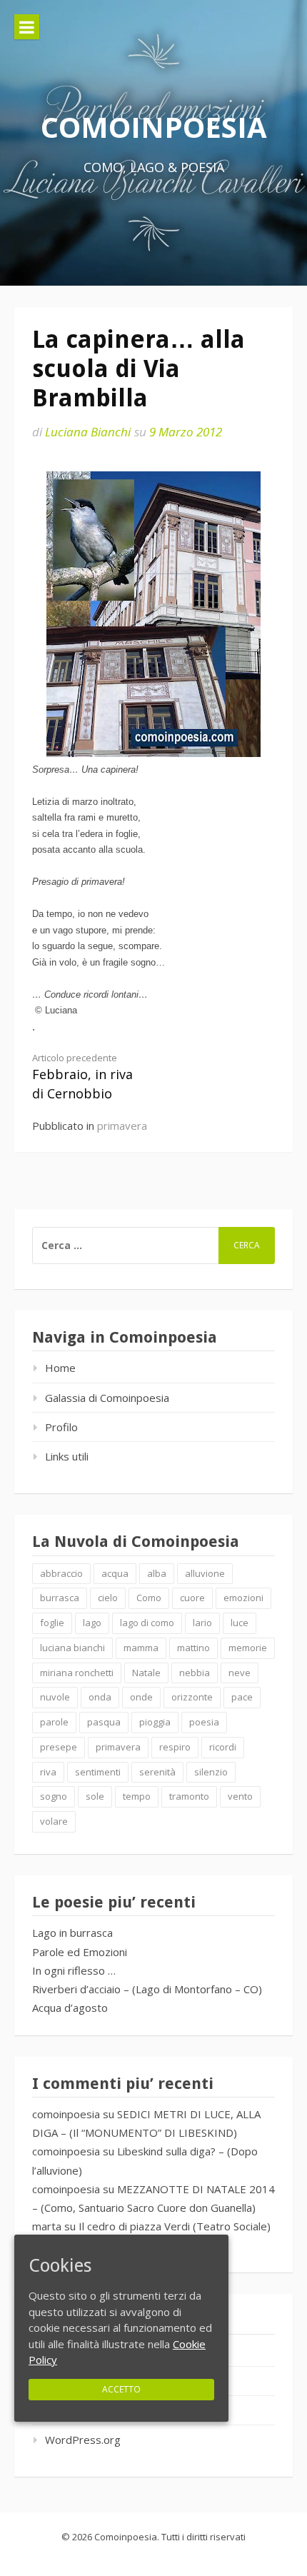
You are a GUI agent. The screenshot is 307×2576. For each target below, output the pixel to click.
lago (92, 1623)
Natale (146, 1673)
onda (100, 1697)
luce (240, 1623)
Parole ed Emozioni (80, 1952)
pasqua (104, 1722)
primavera (122, 1126)
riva (48, 1772)
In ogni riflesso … (74, 1970)
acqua (115, 1573)
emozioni (243, 1598)
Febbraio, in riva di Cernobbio (82, 1077)
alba (157, 1573)
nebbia (195, 1673)
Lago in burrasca (72, 1933)
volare (54, 1821)
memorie (248, 1648)
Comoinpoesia (154, 127)
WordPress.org (83, 2440)
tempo (137, 1796)
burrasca (60, 1598)
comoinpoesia (66, 2114)
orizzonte (192, 1697)
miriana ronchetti (77, 1673)
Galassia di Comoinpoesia (107, 1398)
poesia (204, 1722)
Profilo (61, 1427)
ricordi (223, 1747)
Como (149, 1598)
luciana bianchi (72, 1648)
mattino (193, 1648)
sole (95, 1796)
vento (240, 1796)
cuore (192, 1598)
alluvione (205, 1573)
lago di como (147, 1623)
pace (242, 1697)
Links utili (67, 1456)
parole (54, 1722)
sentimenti (98, 1772)
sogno (54, 1796)
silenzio (211, 1772)
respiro (175, 1747)
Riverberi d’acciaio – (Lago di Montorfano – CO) (147, 1989)
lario (202, 1623)
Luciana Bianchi (88, 432)
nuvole (55, 1697)
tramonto (189, 1796)
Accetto (121, 2389)
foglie (52, 1623)
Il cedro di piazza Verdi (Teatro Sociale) (175, 2226)
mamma (141, 1648)
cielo (108, 1598)
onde (141, 1697)
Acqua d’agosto (70, 2008)
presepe (59, 1747)
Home (60, 1368)
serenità (157, 1772)
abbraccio (61, 1573)
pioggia (155, 1722)
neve (240, 1673)
